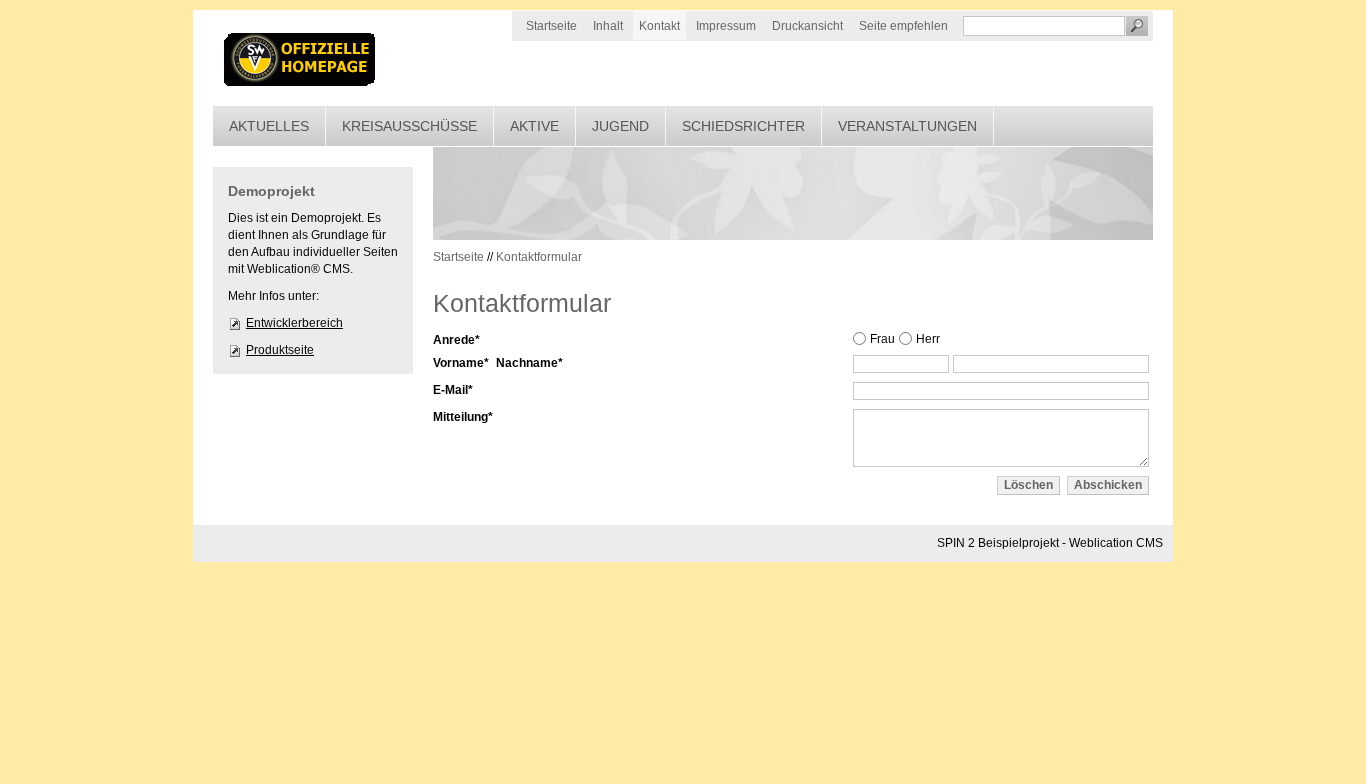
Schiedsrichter (743, 126)
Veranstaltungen (907, 126)
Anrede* (456, 340)
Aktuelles (269, 126)
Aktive (534, 126)
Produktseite (280, 350)
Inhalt (608, 26)
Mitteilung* (463, 417)
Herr (928, 339)
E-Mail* (453, 390)
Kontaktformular (539, 257)
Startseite (551, 26)
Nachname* (529, 363)
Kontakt (659, 26)
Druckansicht (807, 26)
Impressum (726, 26)
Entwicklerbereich (294, 323)
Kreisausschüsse (409, 126)
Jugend (620, 126)
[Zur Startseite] (301, 58)
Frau (882, 339)
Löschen (1028, 485)
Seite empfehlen (903, 26)
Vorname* (461, 363)
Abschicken (1108, 485)
